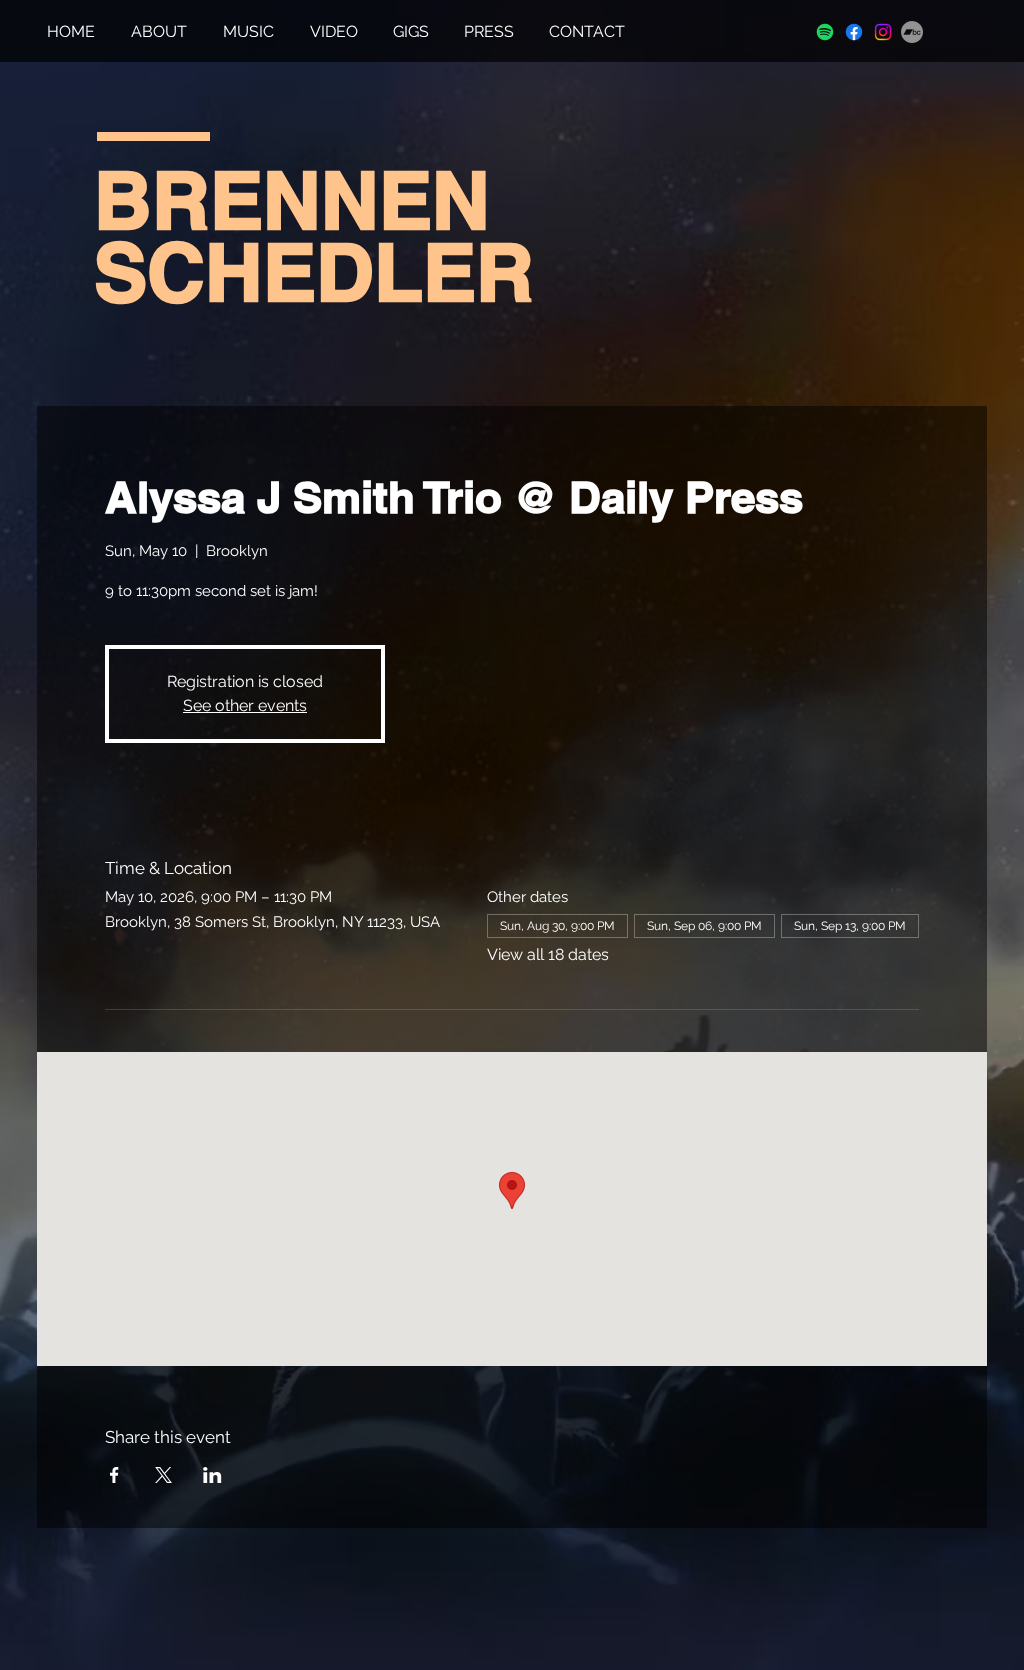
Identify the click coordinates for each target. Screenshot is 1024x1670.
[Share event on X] (163, 1475)
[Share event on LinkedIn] (212, 1475)
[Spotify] (825, 32)
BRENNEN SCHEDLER (314, 235)
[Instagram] (883, 32)
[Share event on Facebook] (114, 1475)
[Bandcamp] (912, 32)
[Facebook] (854, 32)
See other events (245, 705)
